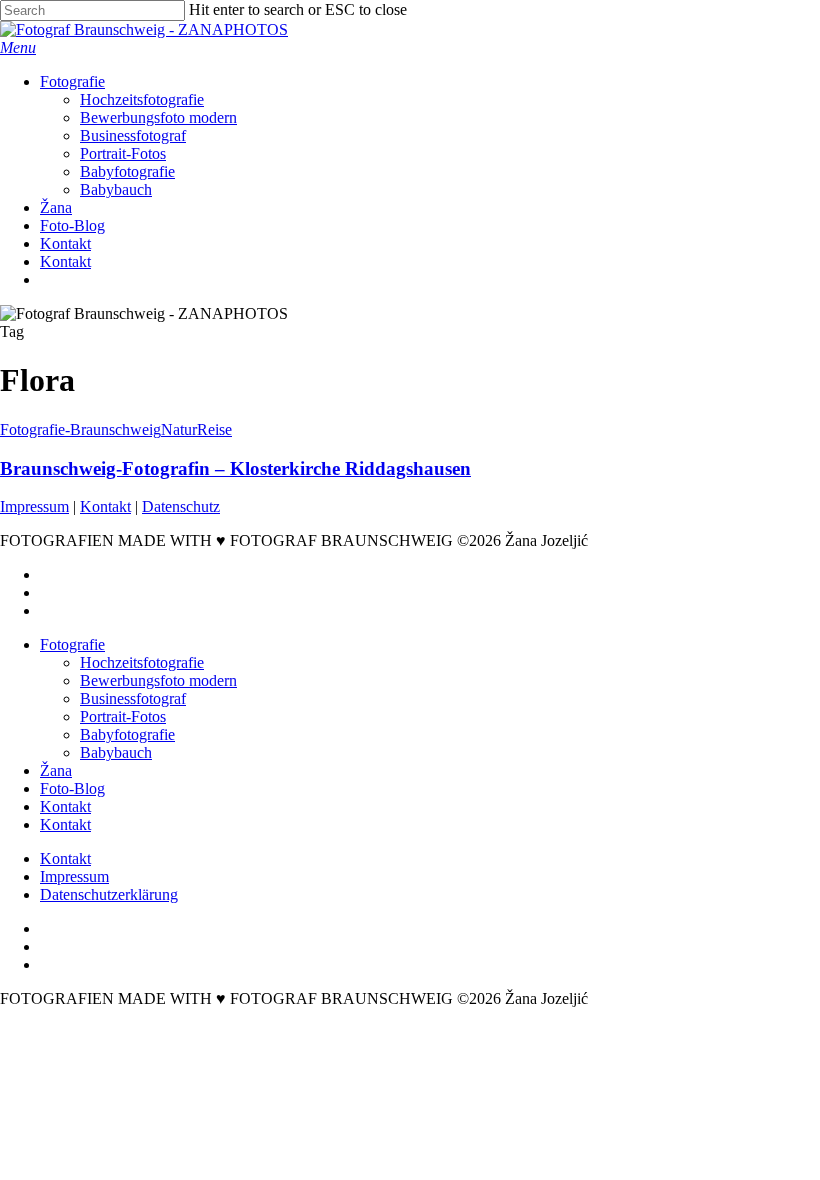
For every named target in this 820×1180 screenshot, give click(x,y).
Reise (214, 429)
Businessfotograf (133, 698)
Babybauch (116, 752)
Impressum (34, 506)
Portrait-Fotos (123, 716)
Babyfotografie (127, 734)
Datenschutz (181, 506)
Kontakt (105, 506)
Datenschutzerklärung (109, 894)
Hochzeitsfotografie (142, 662)
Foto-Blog (72, 788)
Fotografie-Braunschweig (80, 429)
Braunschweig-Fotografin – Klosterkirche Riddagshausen (235, 468)
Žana (56, 770)
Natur (179, 429)
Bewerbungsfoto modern (158, 680)
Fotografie (72, 644)
